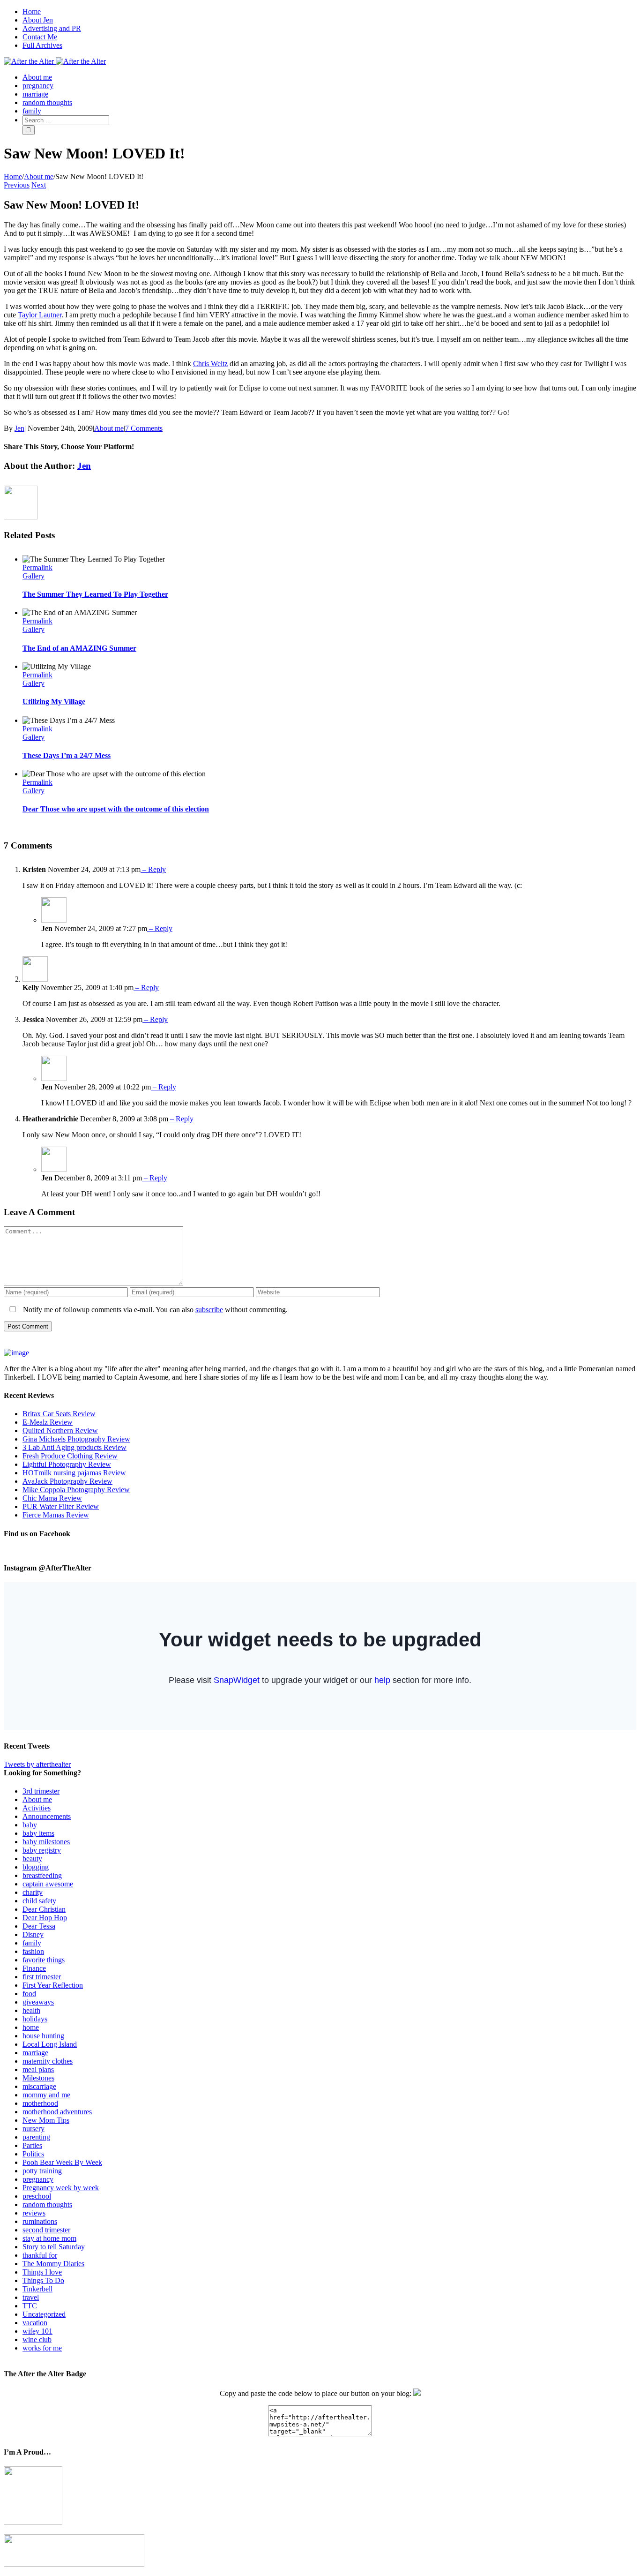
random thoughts (47, 2204)
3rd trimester (41, 1791)
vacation (35, 2323)
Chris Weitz (210, 364)
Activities (37, 1808)
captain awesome (48, 1884)
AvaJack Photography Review (67, 1481)
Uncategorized (44, 2314)
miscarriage (39, 2086)
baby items (38, 1833)
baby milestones (46, 1842)
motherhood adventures (57, 2112)
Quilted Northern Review (60, 1431)
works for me (42, 2348)
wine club (37, 2339)
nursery (33, 2129)
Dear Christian (44, 1909)
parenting (36, 2137)
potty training (42, 2171)
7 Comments (144, 428)
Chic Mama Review (52, 1498)
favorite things (44, 1960)
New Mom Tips (46, 2120)
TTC (30, 2306)
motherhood (40, 2103)
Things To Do (43, 2280)
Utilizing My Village (54, 702)
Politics (33, 2154)
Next (39, 185)
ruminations (40, 2221)
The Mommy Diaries (53, 2264)
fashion (33, 1951)
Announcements (47, 1816)
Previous (17, 185)
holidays (35, 2019)
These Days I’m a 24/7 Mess (67, 755)
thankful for (40, 2255)
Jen (19, 428)
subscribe (209, 1310)
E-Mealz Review (48, 1422)
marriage (35, 2053)
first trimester (42, 1977)
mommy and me (46, 2095)
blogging (36, 1867)
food (29, 1994)
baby (30, 1825)
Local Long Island (50, 2044)
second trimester (46, 2230)
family (32, 1943)
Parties (32, 2145)
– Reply (153, 869)
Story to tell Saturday (54, 2247)
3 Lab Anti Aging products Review (74, 1447)
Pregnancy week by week (61, 2188)
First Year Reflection (53, 1985)
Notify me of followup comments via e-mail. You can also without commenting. (154, 1310)
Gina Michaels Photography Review (76, 1439)
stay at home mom (49, 2238)
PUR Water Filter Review (61, 1506)
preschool (37, 2196)
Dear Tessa (39, 1926)
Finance (34, 1968)
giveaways (38, 2002)
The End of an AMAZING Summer (79, 648)
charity (33, 1892)
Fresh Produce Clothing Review (70, 1456)
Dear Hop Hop (45, 1918)
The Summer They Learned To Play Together (95, 594)
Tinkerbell (37, 2289)
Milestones (38, 2078)
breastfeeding (42, 1875)
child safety (39, 1901)
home (31, 2027)
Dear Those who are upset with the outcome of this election (116, 809)
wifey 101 (37, 2331)
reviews (34, 2213)
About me (109, 428)
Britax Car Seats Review (59, 1414)
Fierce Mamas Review (56, 1515)
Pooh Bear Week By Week (62, 2162)
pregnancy (38, 2179)
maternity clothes (48, 2061)
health (31, 2010)
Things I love (42, 2272)
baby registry (42, 1850)
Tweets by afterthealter (37, 1764)
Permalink (37, 567)
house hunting (43, 2036)
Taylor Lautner (40, 315)
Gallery (33, 576)
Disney (33, 1934)
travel (31, 2297)
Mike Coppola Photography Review (76, 1490)
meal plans (38, 2069)
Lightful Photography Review (67, 1464)
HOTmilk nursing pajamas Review (74, 1473)
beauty (32, 1859)
